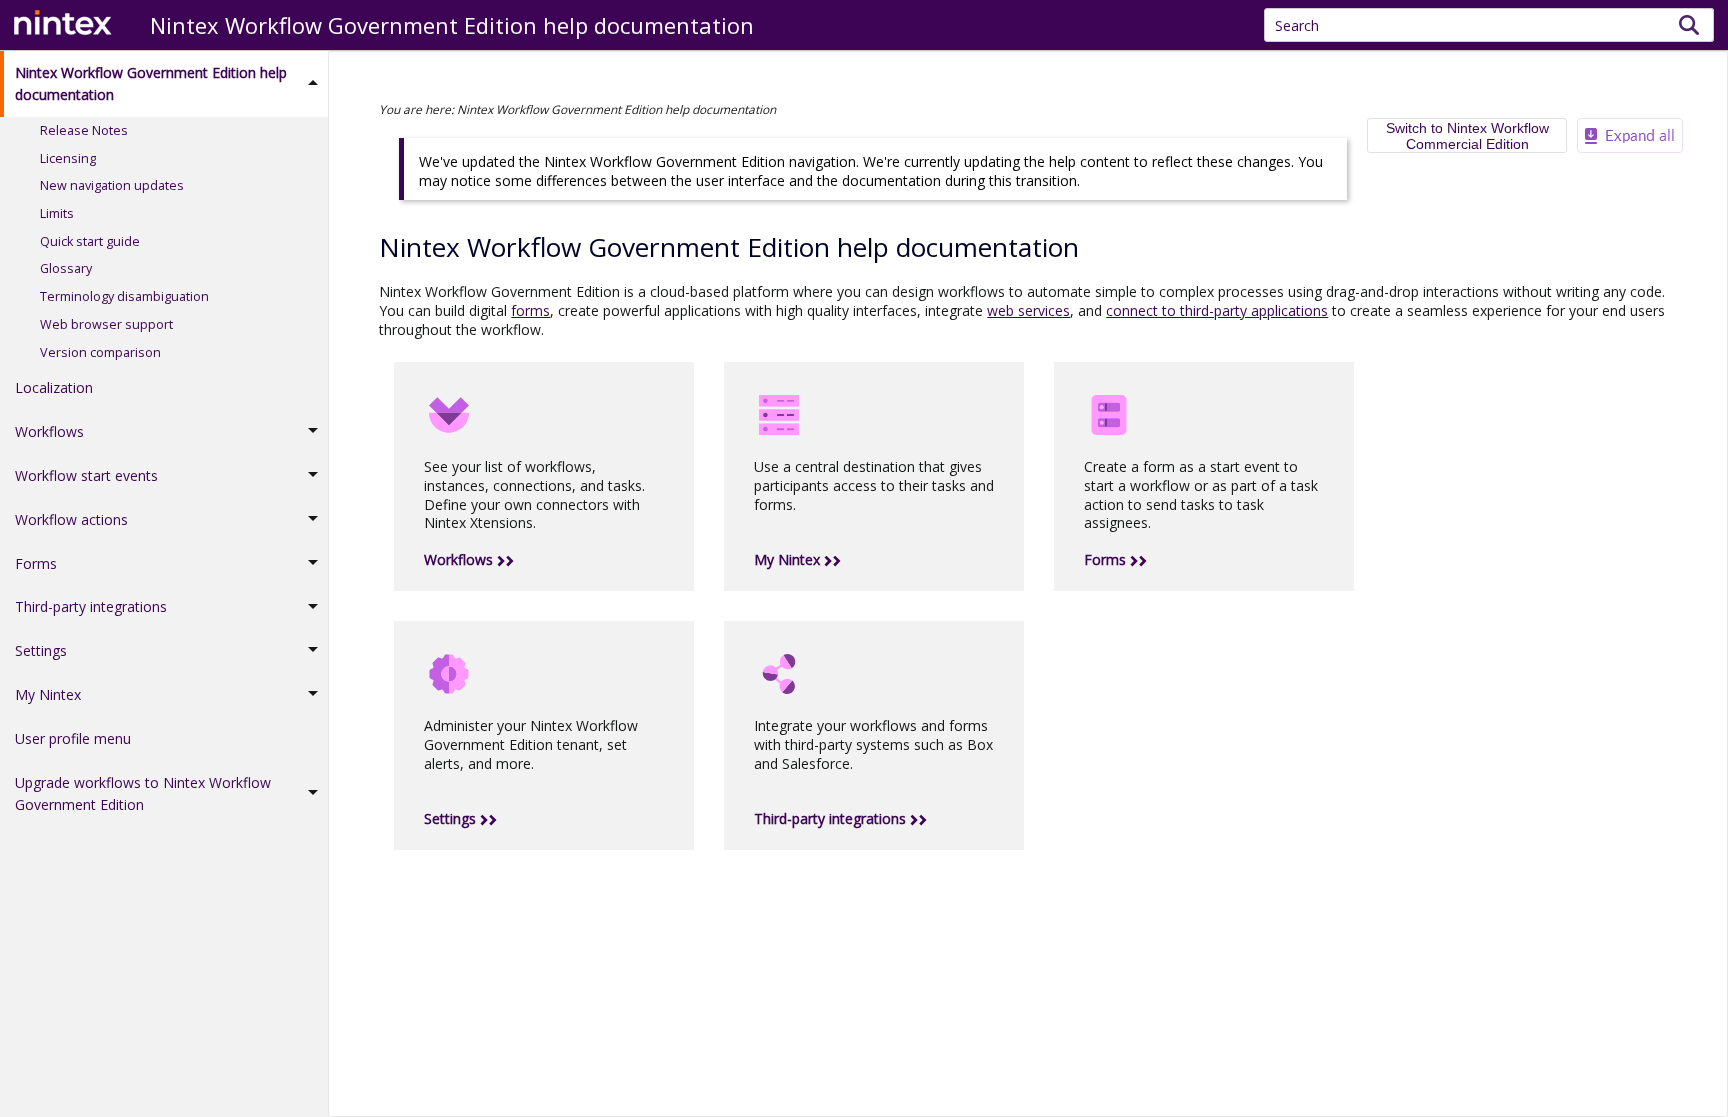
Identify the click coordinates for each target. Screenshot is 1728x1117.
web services (1028, 310)
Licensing (68, 158)
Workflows (49, 431)
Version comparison (100, 352)
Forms (36, 563)
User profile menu (73, 738)
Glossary (66, 268)
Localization (54, 387)
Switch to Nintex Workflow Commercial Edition (1467, 136)
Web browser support (106, 324)
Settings (41, 650)
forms (530, 310)
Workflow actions (71, 519)
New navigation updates (112, 185)
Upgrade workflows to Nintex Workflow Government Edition (143, 793)
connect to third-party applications (1217, 310)
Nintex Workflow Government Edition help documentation (151, 83)
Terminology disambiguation (124, 296)
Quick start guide (90, 241)
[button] (1689, 25)
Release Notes (84, 130)
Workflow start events (86, 475)
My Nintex (48, 694)
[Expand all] (1630, 135)
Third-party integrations (91, 606)
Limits (57, 213)
